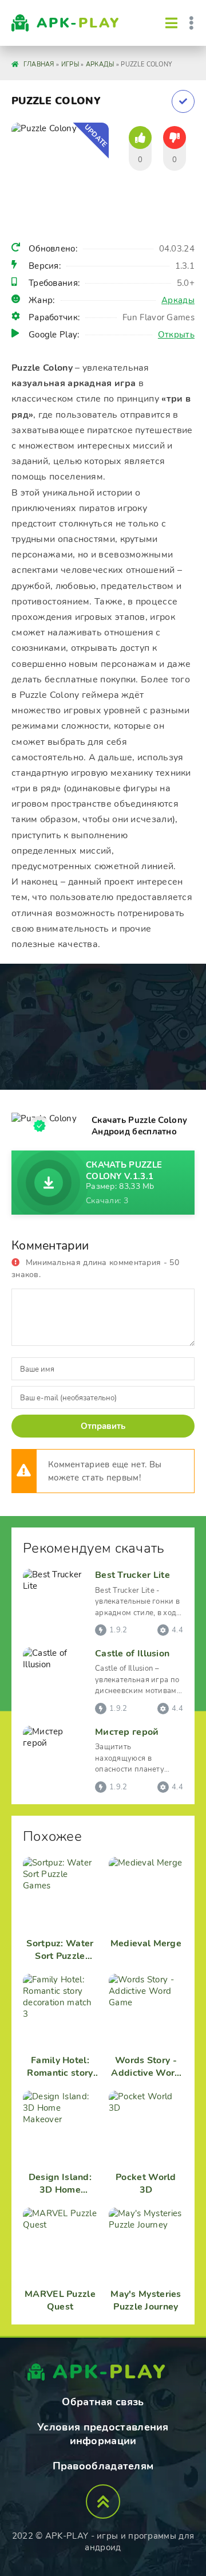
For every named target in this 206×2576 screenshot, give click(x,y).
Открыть (176, 335)
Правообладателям (103, 2466)
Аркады (178, 300)
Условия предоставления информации (103, 2434)
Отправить (103, 1426)
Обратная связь (103, 2402)
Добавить (183, 101)
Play (78, 23)
